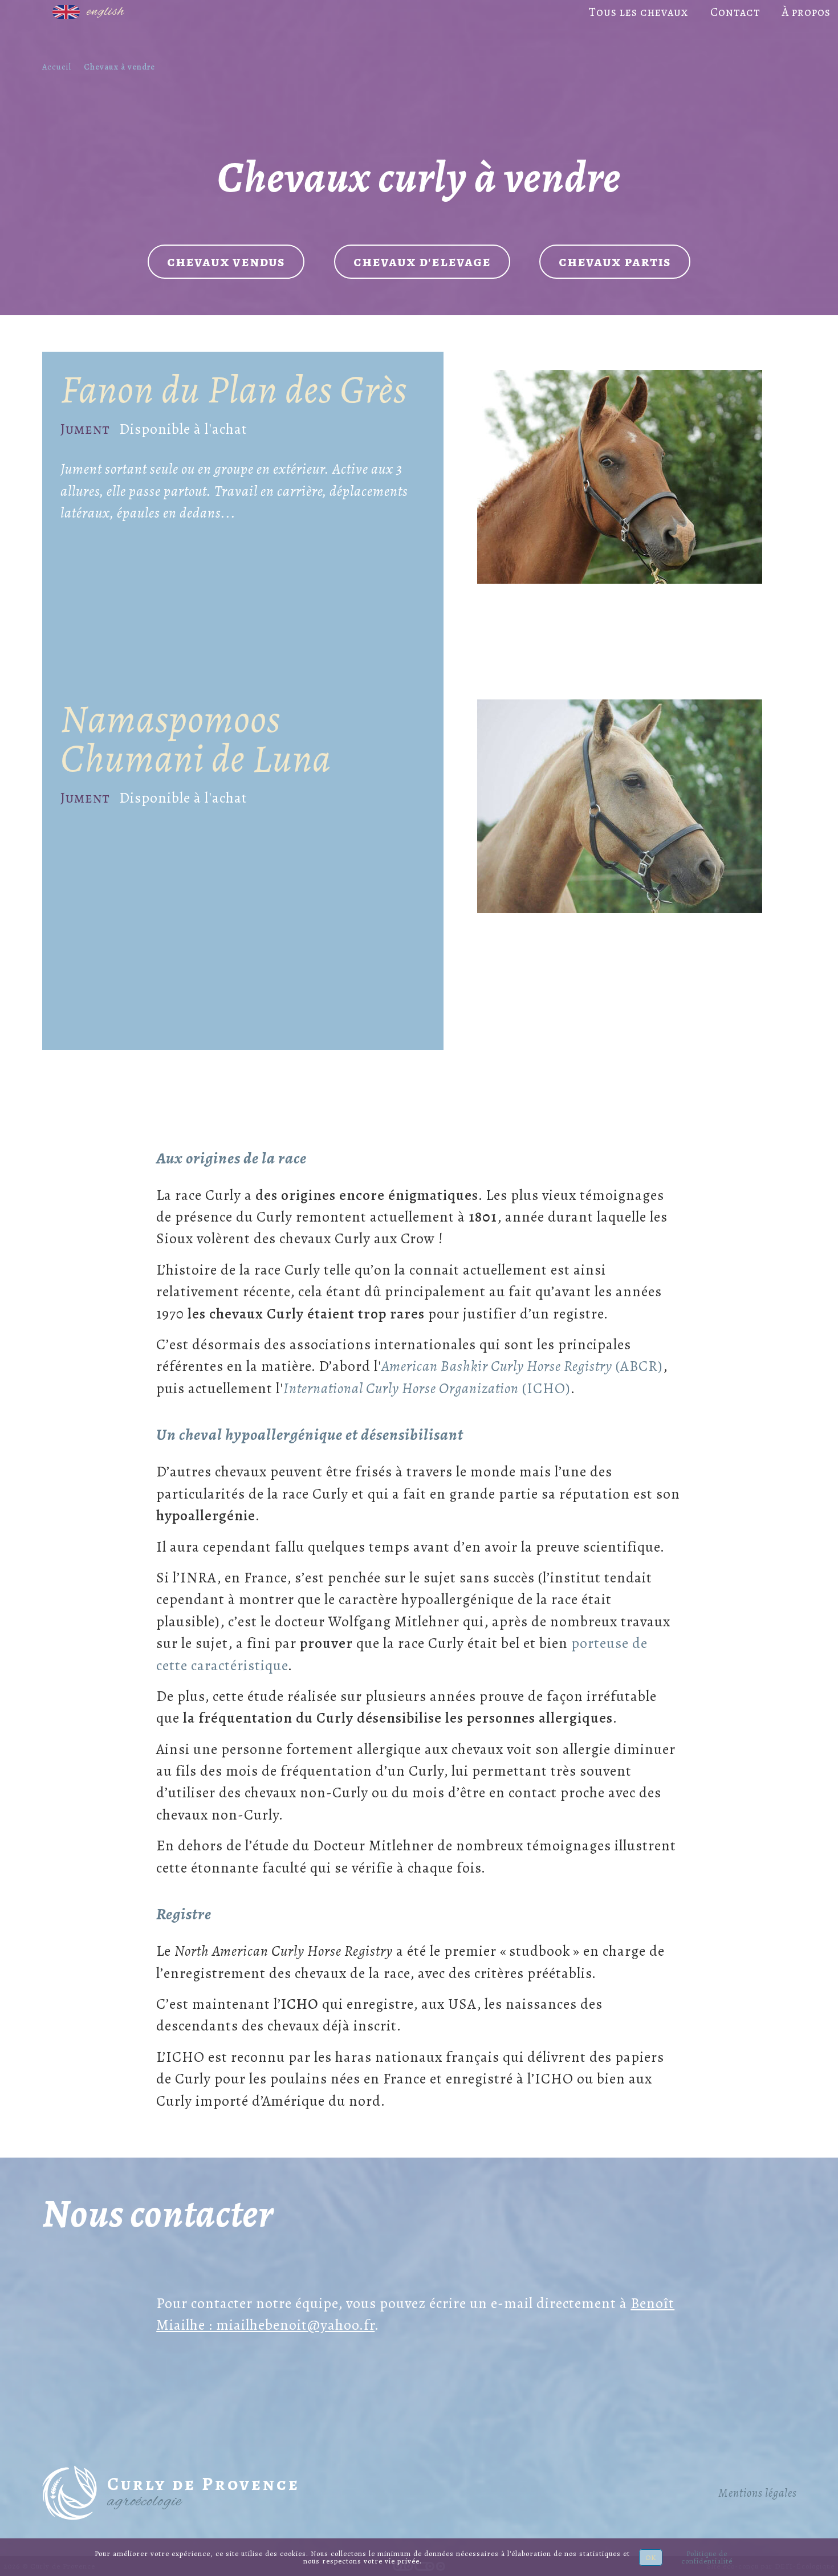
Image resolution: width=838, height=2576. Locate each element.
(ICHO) (427, 1388)
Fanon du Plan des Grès (234, 389)
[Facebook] (30, 13)
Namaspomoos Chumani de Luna (196, 738)
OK (651, 2557)
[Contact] (15, 13)
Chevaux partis (615, 261)
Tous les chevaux (639, 12)
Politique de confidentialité (707, 2557)
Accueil (57, 67)
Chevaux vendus (226, 261)
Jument (85, 429)
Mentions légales (758, 2493)
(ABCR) (522, 1366)
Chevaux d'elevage (422, 261)
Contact (735, 12)
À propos (806, 12)
